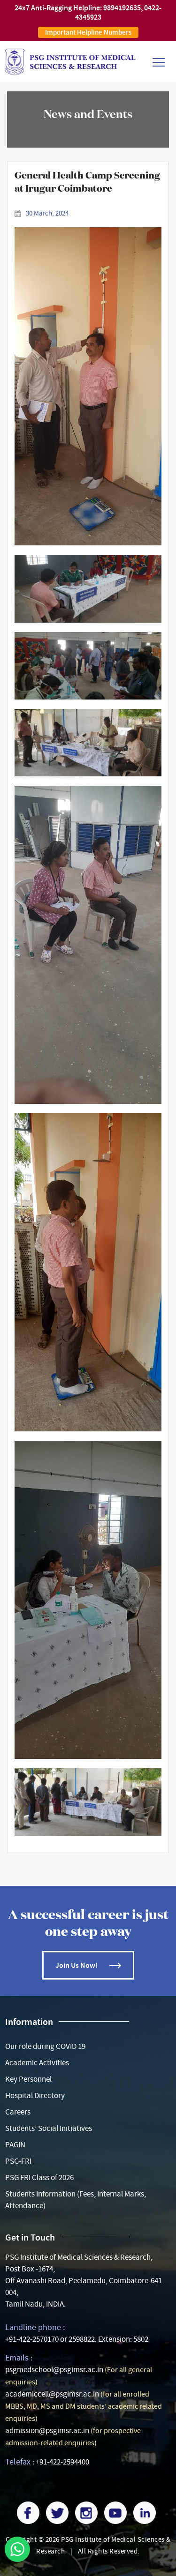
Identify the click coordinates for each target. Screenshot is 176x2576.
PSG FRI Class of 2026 (39, 2178)
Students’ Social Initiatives (49, 2128)
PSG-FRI (18, 2161)
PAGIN (15, 2145)
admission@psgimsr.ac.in (47, 2431)
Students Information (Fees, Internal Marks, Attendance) (76, 2200)
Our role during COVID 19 (45, 2046)
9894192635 (122, 8)
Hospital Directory (35, 2096)
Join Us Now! (77, 1965)
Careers (18, 2112)
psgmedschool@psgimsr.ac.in (54, 2370)
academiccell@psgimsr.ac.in (52, 2394)
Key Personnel (28, 2079)
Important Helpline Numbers (88, 32)
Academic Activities (37, 2063)
